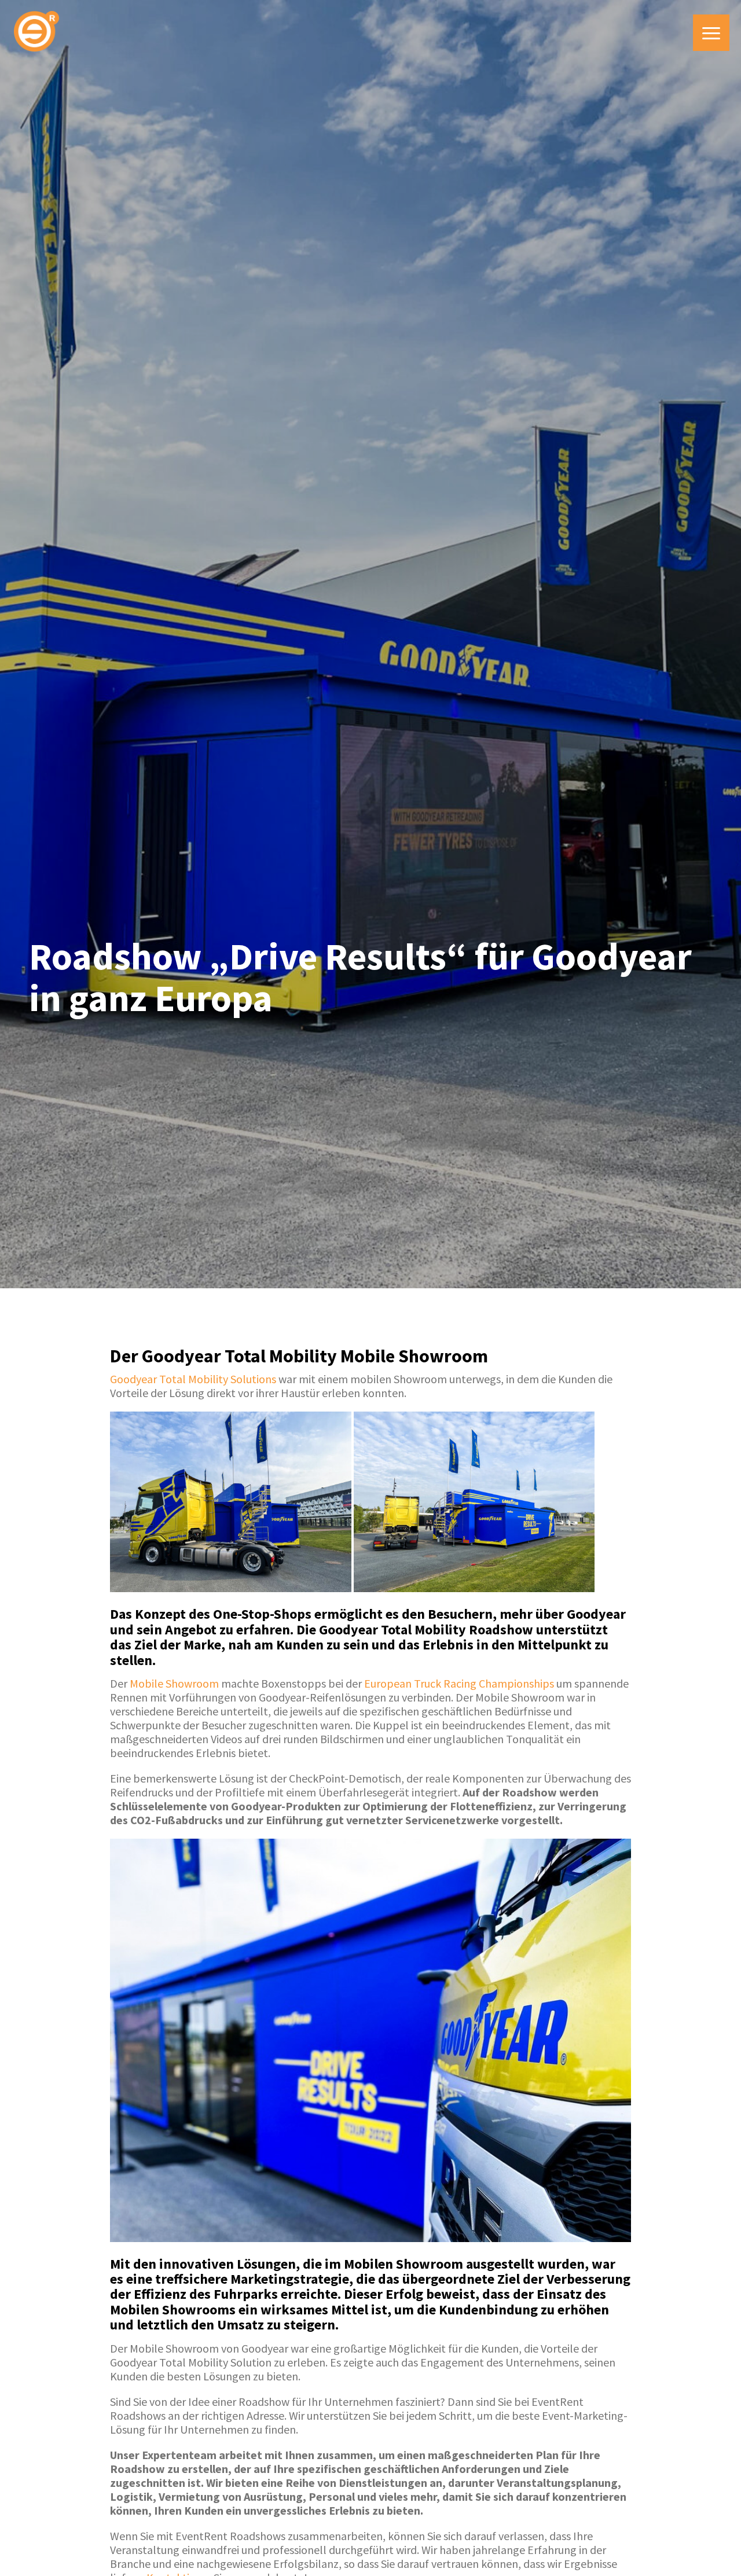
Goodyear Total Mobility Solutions (193, 1379)
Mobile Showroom (174, 1683)
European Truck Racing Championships (459, 1683)
